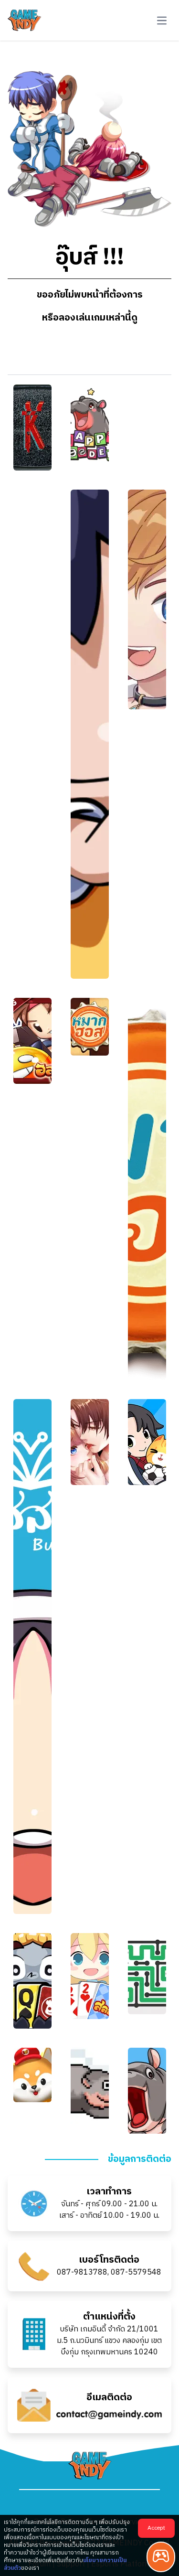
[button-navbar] (162, 21)
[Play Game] (161, 2557)
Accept (156, 2528)
